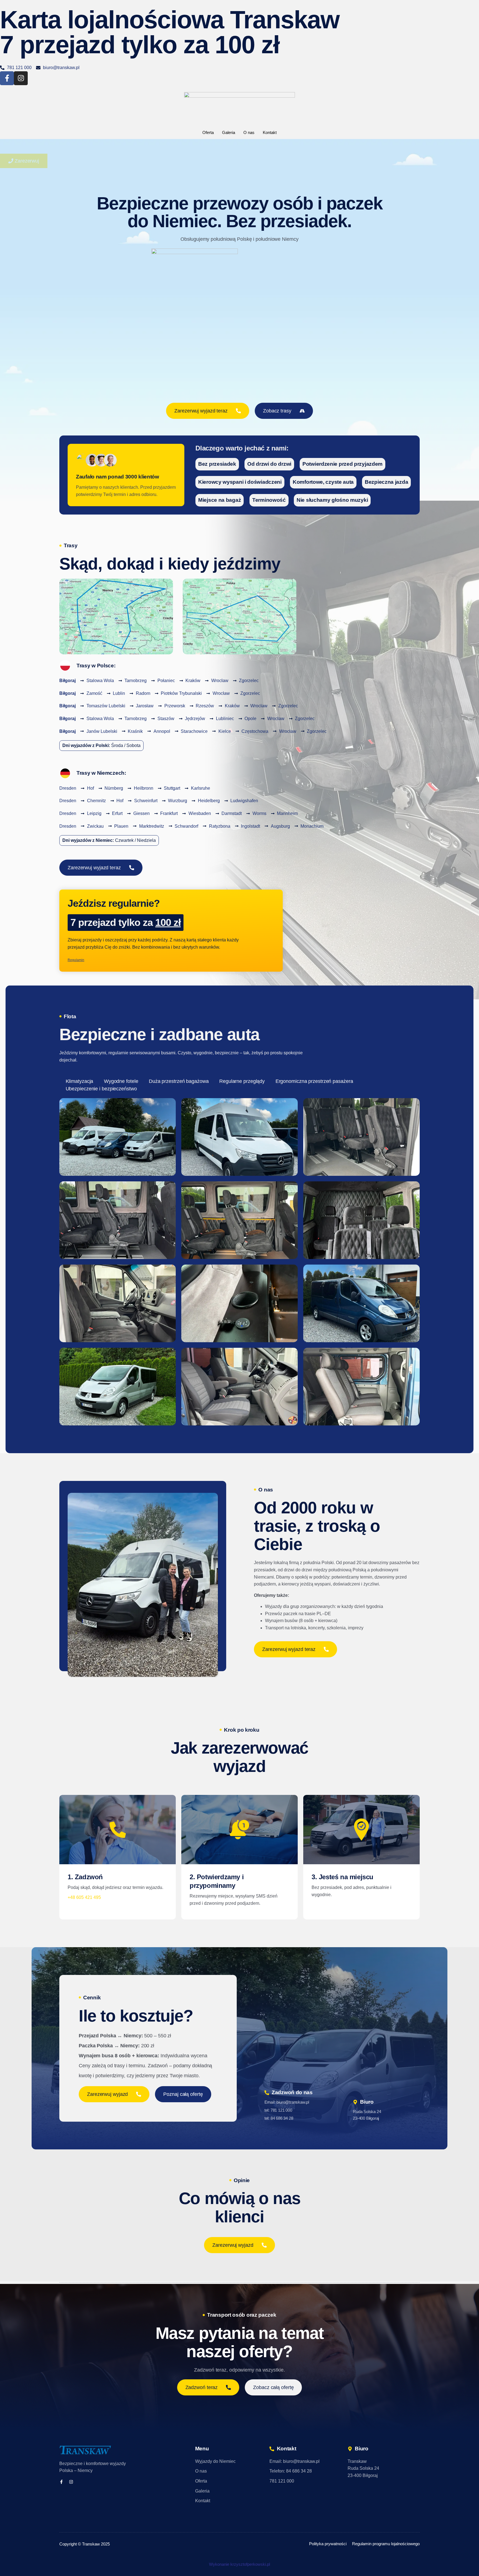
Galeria (229, 132)
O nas (249, 132)
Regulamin (76, 960)
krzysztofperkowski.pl (250, 2564)
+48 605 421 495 (84, 1897)
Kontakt (270, 132)
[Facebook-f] (7, 78)
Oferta (208, 132)
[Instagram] (21, 78)
